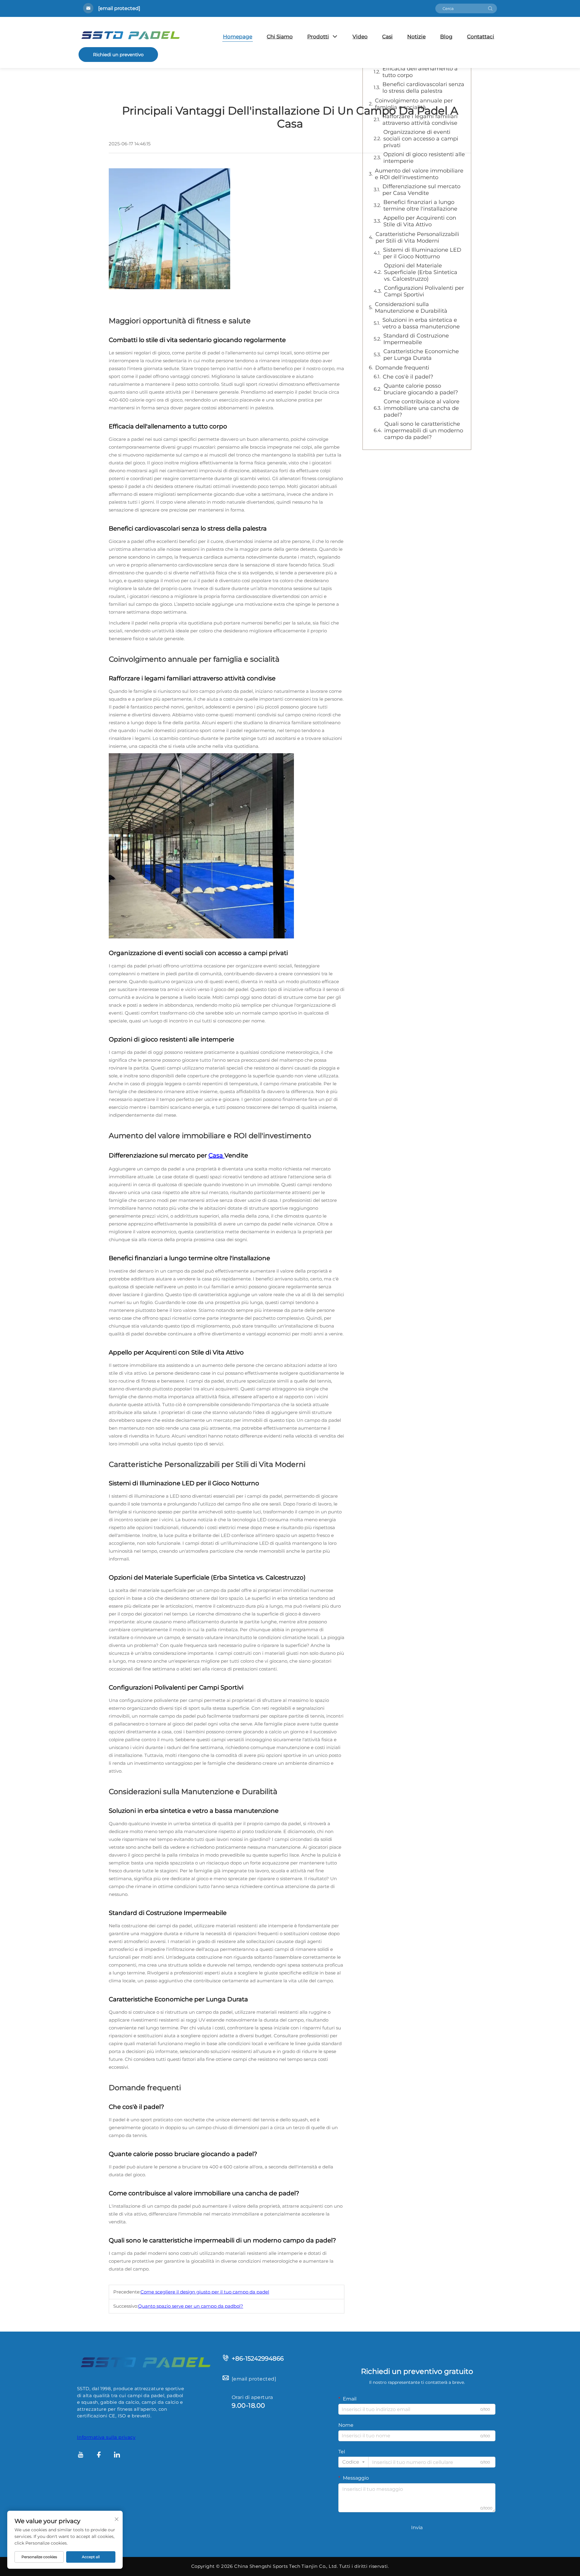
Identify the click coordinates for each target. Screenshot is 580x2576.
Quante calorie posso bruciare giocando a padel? (421, 389)
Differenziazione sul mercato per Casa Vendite (421, 190)
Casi (387, 37)
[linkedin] (117, 2456)
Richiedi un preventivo (118, 55)
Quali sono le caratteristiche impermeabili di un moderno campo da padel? (424, 431)
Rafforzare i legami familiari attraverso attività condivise (420, 120)
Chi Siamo (280, 37)
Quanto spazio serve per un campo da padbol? (191, 2306)
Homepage (238, 37)
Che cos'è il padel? (408, 377)
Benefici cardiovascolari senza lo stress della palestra (423, 88)
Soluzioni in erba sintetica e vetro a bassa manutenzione (421, 323)
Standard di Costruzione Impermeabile (416, 339)
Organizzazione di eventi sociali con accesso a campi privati (421, 139)
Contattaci (481, 37)
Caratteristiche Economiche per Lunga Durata (421, 355)
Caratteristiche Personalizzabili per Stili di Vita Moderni (417, 237)
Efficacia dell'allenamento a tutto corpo (420, 72)
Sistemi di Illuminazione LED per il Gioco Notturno (422, 253)
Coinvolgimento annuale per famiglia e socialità (414, 104)
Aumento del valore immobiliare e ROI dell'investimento (419, 174)
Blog (446, 37)
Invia (417, 2528)
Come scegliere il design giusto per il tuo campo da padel (205, 2292)
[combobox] (353, 2462)
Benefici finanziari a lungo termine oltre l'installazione (420, 205)
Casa (216, 1155)
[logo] (145, 2362)
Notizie (416, 37)
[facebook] (99, 2456)
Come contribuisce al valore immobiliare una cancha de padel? (422, 408)
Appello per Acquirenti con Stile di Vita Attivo (420, 221)
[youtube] (81, 2456)
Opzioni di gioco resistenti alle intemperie (424, 158)
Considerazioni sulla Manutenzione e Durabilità (411, 308)
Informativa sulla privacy (106, 2437)
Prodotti (318, 37)
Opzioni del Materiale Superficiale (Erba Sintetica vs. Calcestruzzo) (421, 272)
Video (360, 37)
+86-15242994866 (258, 2358)
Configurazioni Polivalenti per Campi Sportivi (424, 291)
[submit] (490, 8)
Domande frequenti (402, 368)
